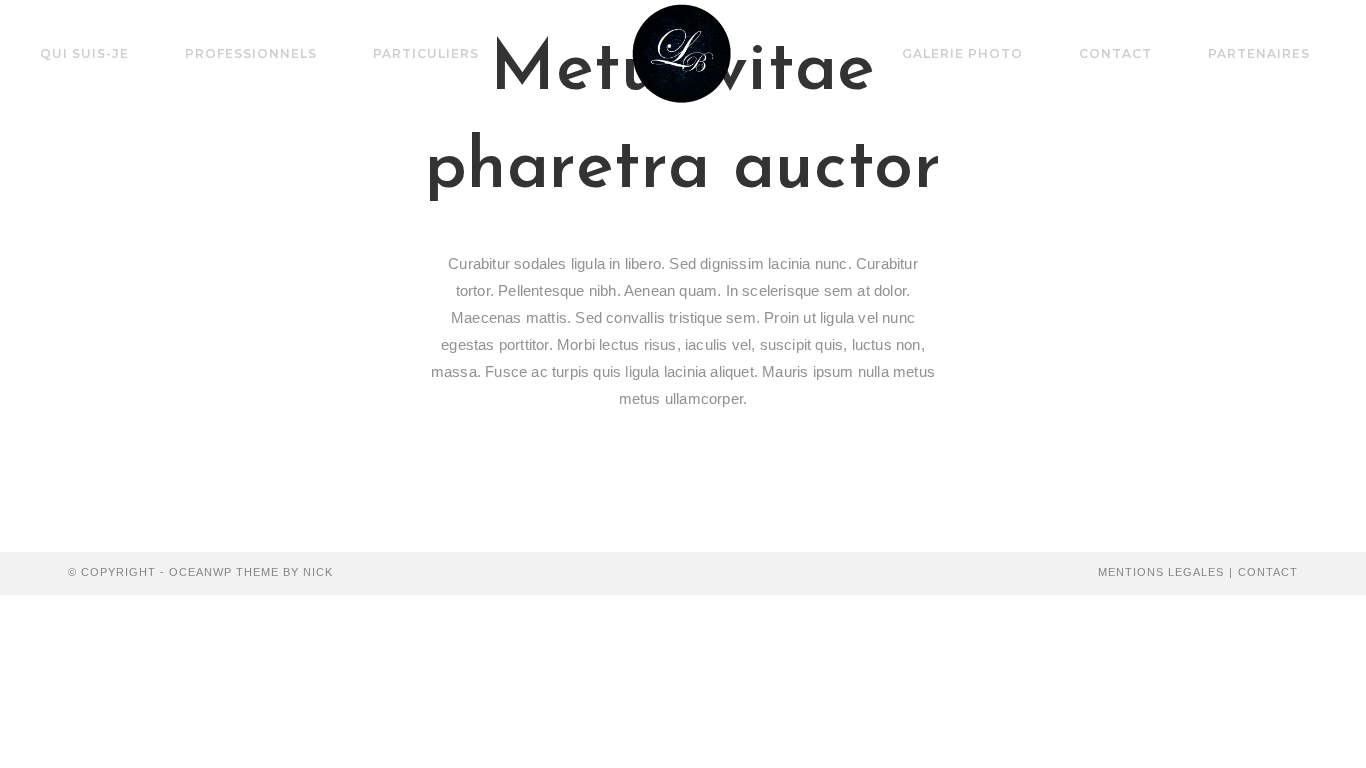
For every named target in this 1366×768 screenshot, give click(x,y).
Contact (1268, 572)
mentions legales (1161, 572)
